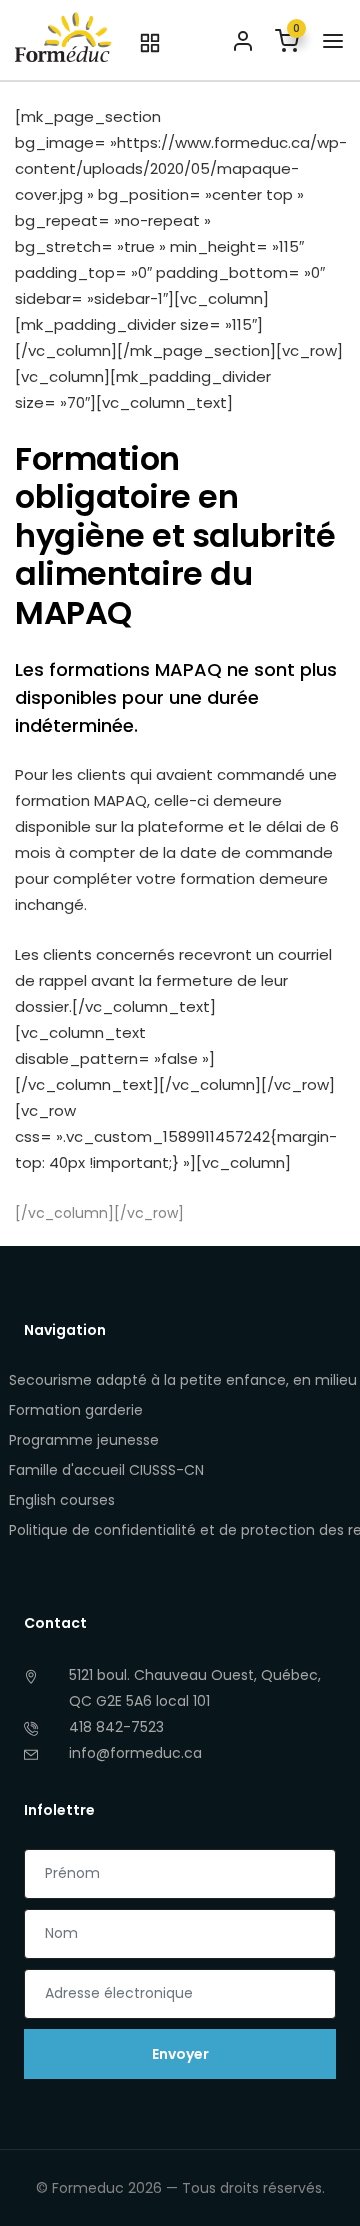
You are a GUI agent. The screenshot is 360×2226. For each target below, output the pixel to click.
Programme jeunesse (84, 1440)
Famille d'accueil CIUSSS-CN (106, 1470)
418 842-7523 (116, 1727)
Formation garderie (76, 1410)
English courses (62, 1500)
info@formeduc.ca (135, 1753)
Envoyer (180, 2054)
